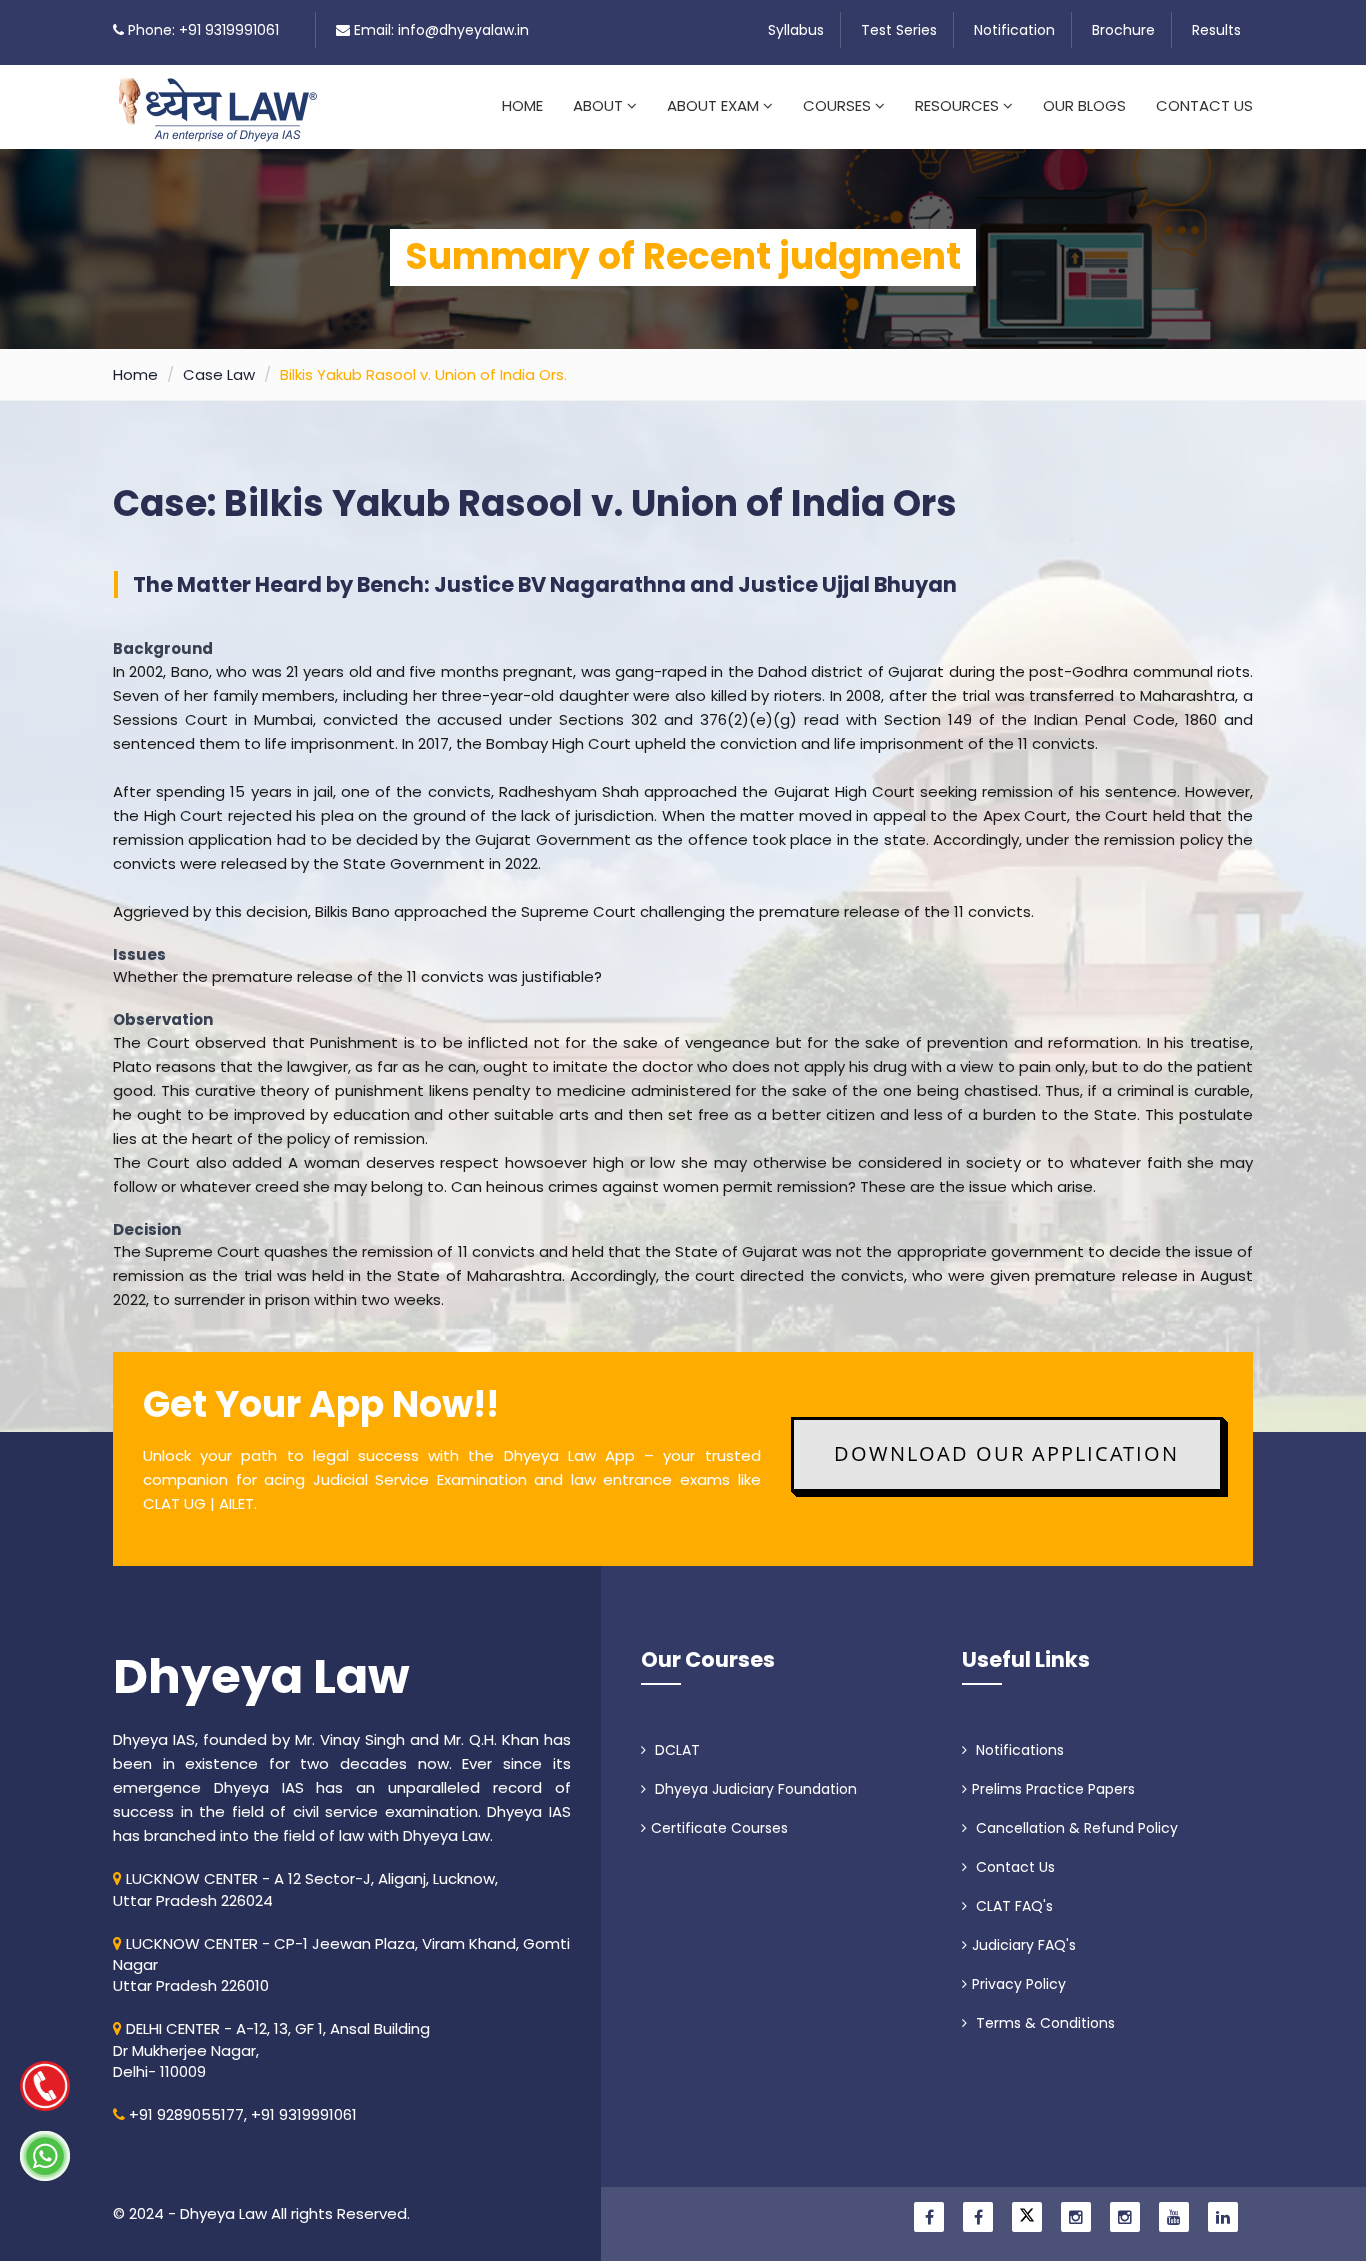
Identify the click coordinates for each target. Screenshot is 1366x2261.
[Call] (45, 2086)
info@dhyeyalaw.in (463, 30)
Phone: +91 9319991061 (203, 30)
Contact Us (1204, 105)
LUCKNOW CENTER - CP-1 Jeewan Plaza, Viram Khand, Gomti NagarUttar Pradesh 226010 (341, 1965)
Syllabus (796, 30)
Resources (959, 105)
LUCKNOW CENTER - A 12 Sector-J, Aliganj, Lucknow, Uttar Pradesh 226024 (305, 1889)
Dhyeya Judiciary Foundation (754, 1789)
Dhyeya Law (261, 1677)
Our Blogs (1084, 105)
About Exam (715, 105)
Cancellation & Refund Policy (1075, 1828)
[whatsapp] (45, 2156)
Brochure (1123, 30)
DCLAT (675, 1750)
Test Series (899, 30)
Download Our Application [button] (1006, 1453)
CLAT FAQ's (1012, 1906)
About (600, 105)
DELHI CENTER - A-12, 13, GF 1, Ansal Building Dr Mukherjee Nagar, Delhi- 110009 (271, 2050)
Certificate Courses (719, 1828)
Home (522, 105)
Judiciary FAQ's (1024, 1945)
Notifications (1018, 1750)
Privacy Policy (1019, 1984)
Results (1216, 30)
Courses (839, 105)
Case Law (219, 374)
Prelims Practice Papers (1053, 1789)
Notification (1014, 30)
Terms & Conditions (1043, 2023)
